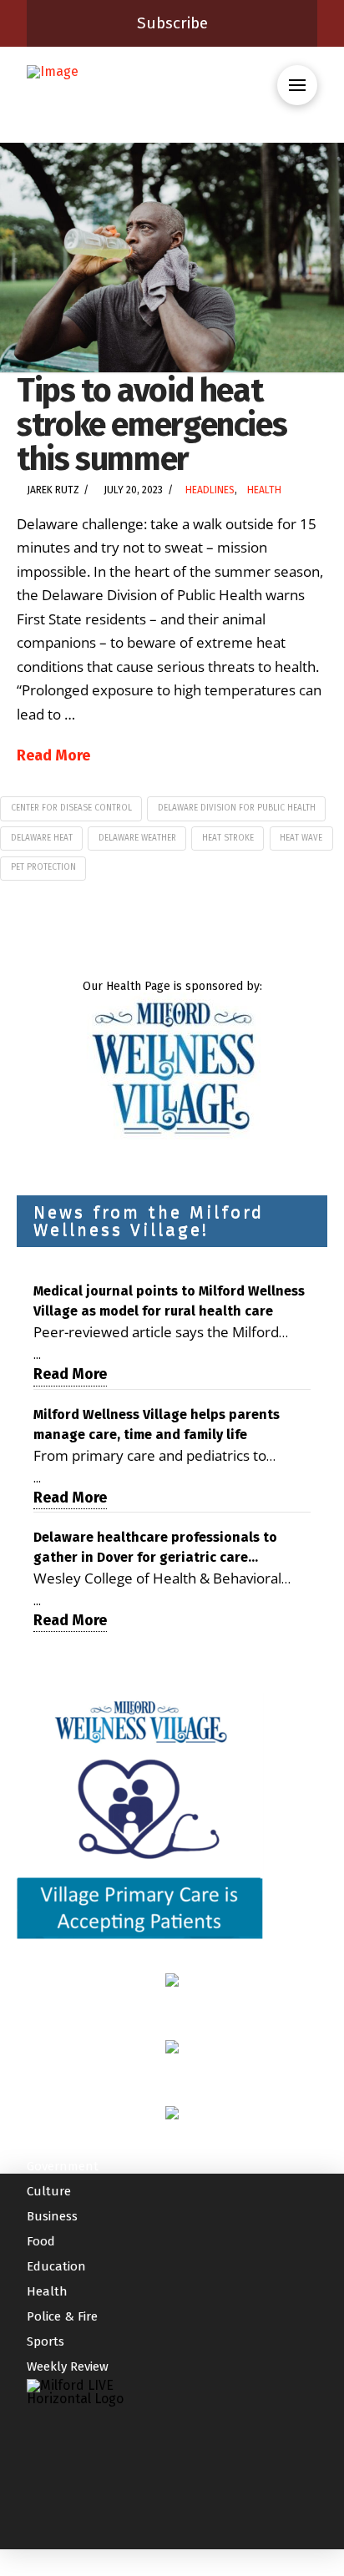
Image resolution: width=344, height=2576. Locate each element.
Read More (53, 755)
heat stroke (228, 838)
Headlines (210, 490)
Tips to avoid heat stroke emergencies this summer (152, 424)
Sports (46, 2341)
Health (264, 490)
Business (52, 2216)
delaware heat (42, 838)
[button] (297, 85)
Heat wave (301, 838)
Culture (49, 2191)
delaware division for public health (237, 808)
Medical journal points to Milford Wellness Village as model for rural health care (169, 1301)
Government (63, 2166)
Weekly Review (68, 2366)
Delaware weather (137, 838)
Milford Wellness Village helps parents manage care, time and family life (157, 1424)
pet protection (43, 867)
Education (56, 2266)
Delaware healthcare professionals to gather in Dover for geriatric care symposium (155, 1548)
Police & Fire (62, 2316)
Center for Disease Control (71, 808)
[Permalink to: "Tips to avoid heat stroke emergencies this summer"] (172, 258)
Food (41, 2241)
